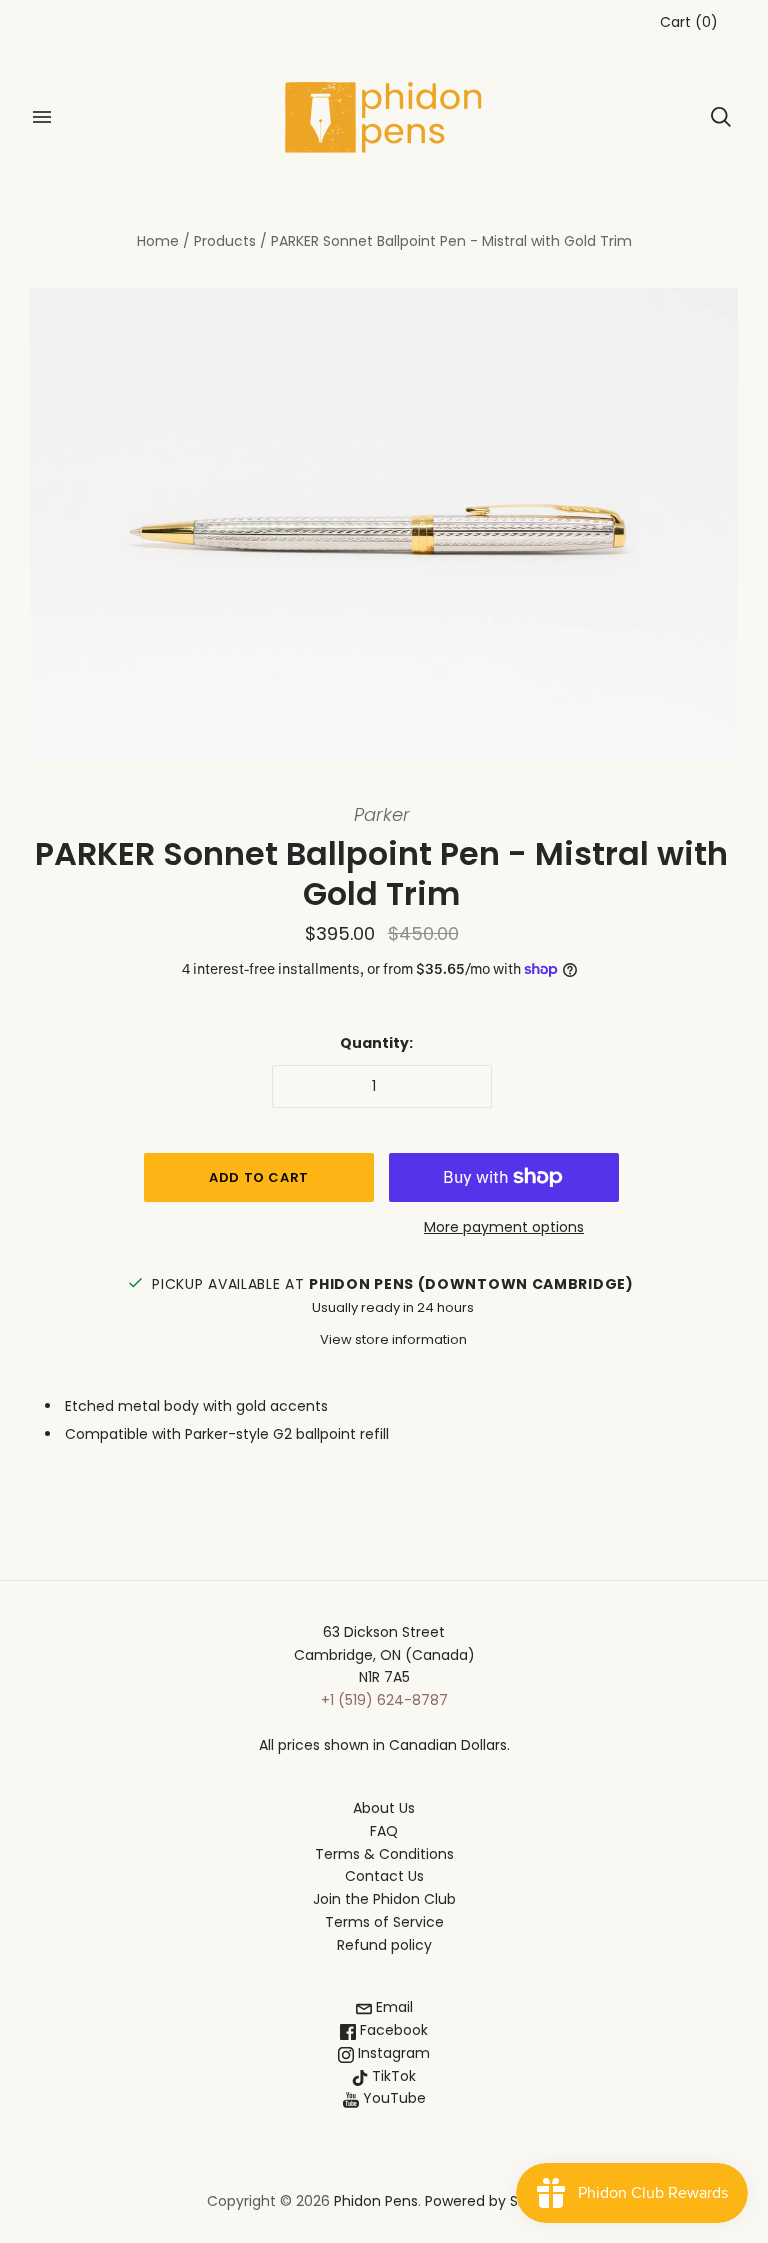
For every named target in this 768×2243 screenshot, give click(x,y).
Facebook (392, 2030)
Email (392, 2007)
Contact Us (384, 1876)
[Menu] (42, 117)
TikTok (392, 2076)
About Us (384, 1808)
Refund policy (384, 1945)
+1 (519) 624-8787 (384, 1700)
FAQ (384, 1831)
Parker (382, 814)
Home (158, 241)
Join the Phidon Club (384, 1899)
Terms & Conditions (384, 1854)
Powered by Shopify (493, 2201)
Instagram (392, 2053)
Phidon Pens (376, 2201)
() (689, 22)
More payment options (504, 1227)
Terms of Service (384, 1922)
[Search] (721, 117)
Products (225, 241)
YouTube (392, 2098)
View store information (393, 1339)
